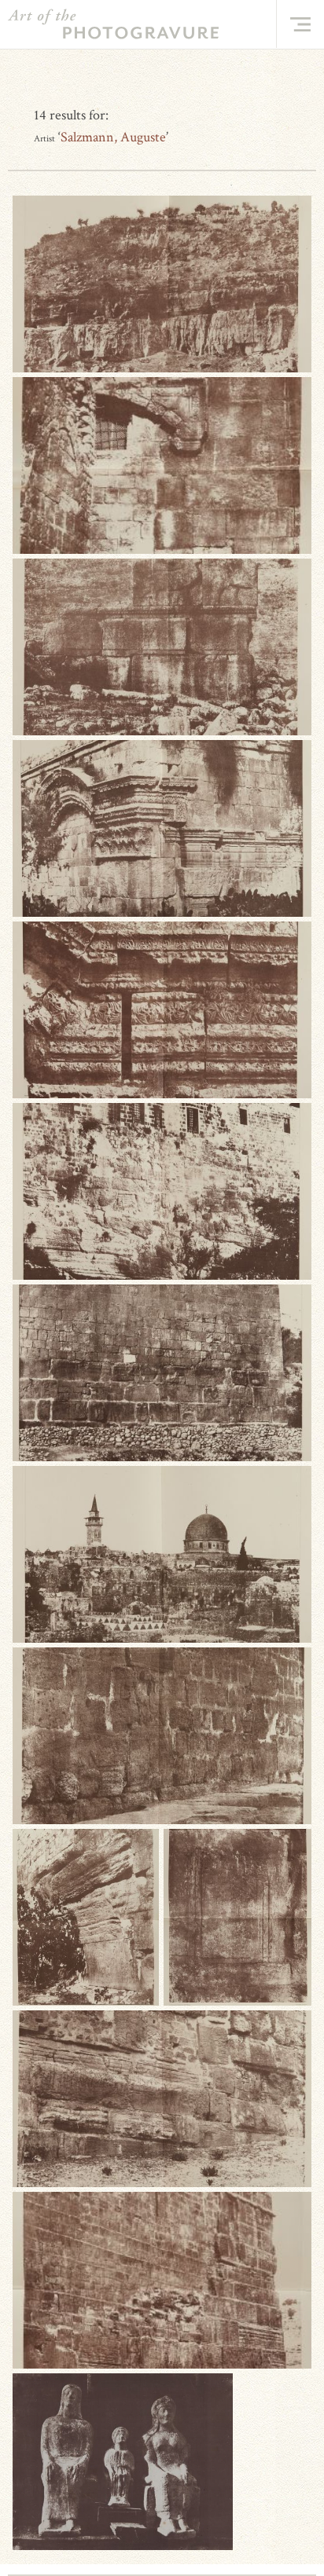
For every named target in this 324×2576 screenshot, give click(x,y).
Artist (44, 139)
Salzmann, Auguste (113, 137)
